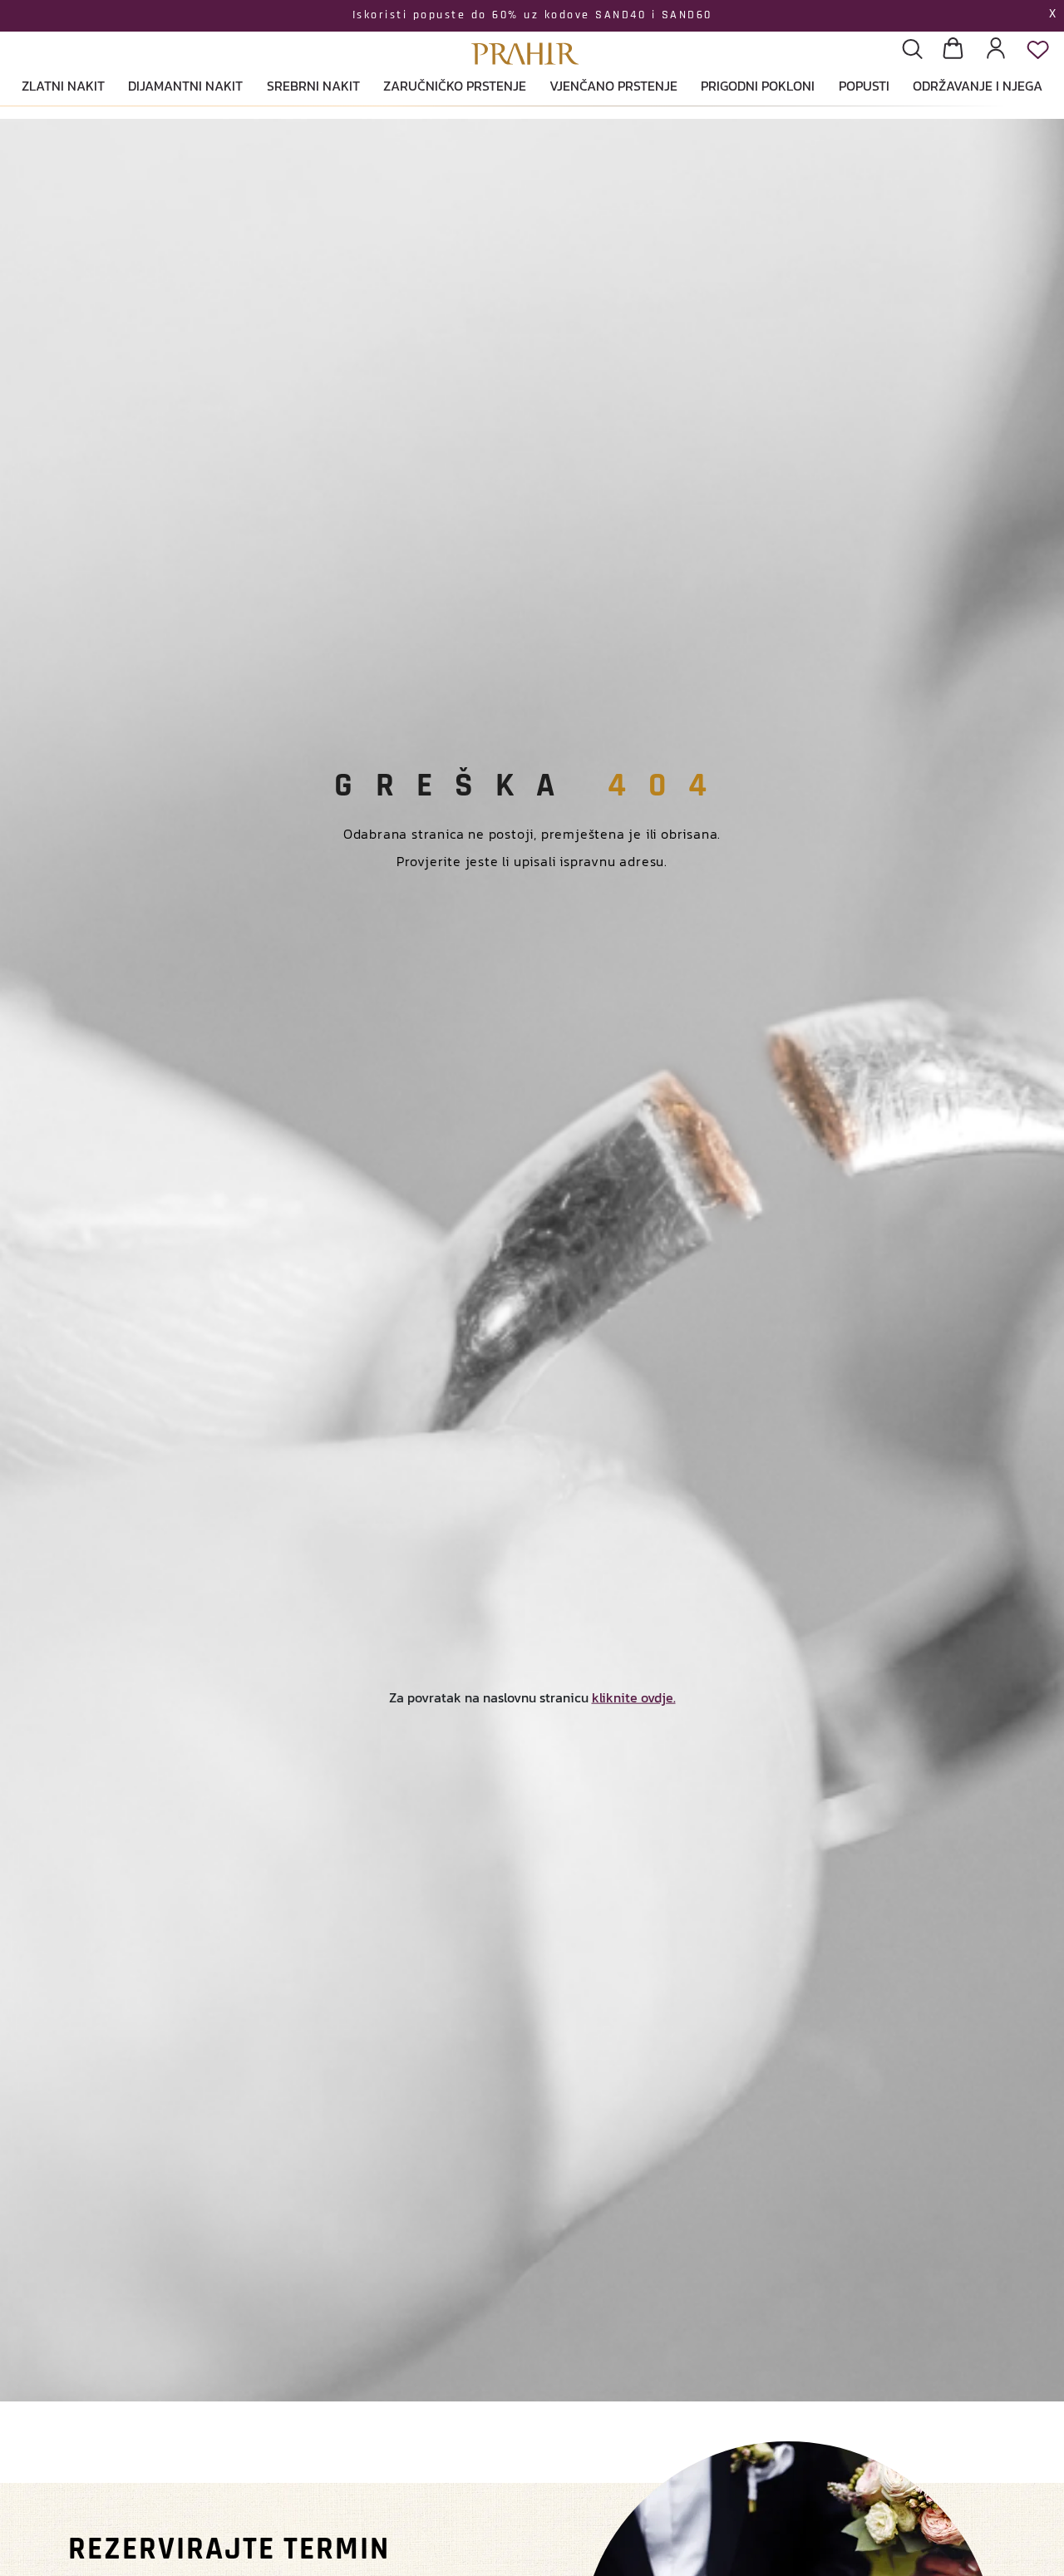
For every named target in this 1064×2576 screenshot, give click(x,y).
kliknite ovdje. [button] (634, 1697)
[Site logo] (525, 34)
